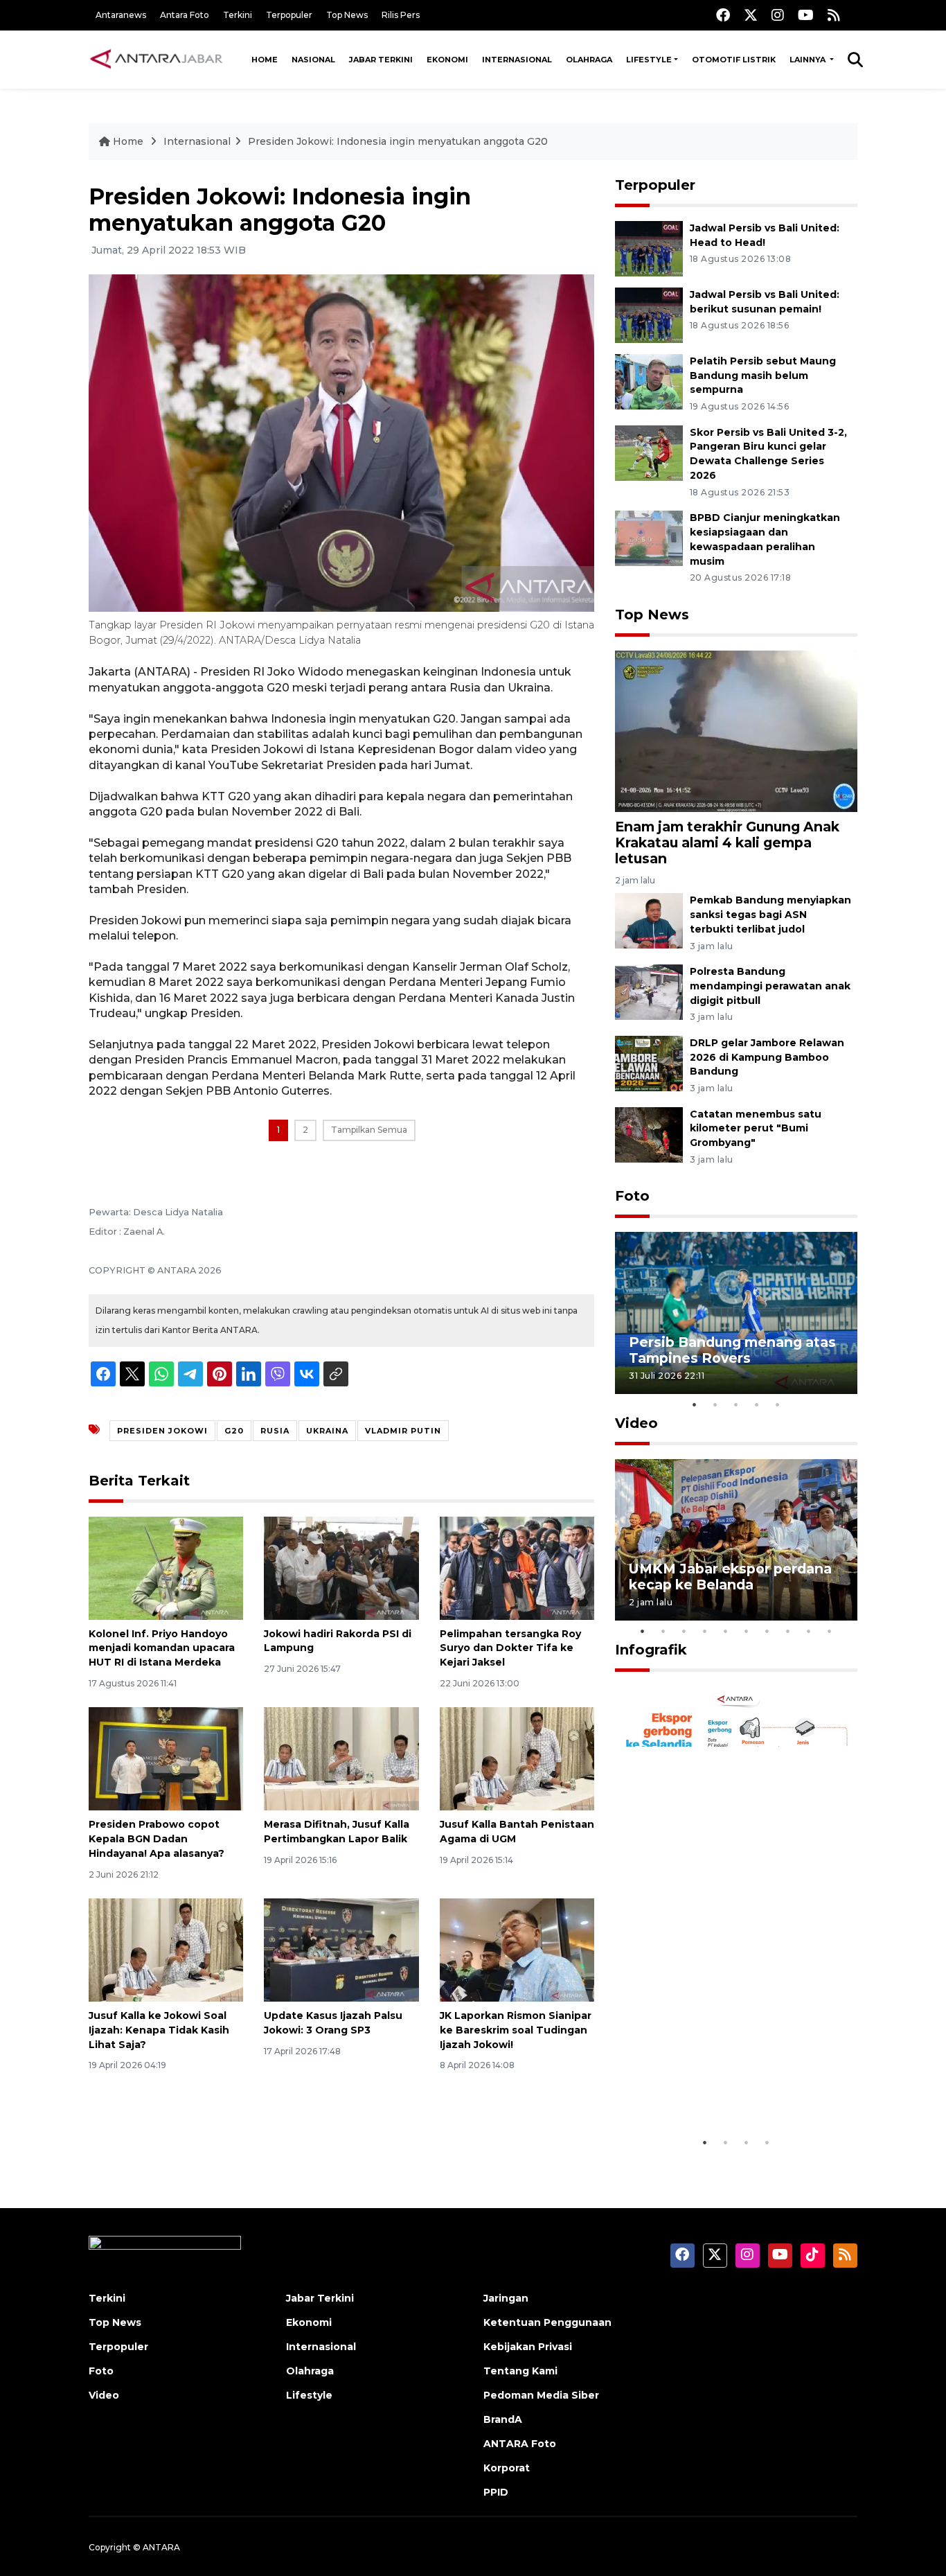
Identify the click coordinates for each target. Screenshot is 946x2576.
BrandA (503, 2419)
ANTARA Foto (520, 2444)
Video (636, 1423)
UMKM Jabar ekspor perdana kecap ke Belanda (730, 1577)
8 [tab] (788, 1631)
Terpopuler (289, 15)
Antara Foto (185, 15)
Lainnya (809, 60)
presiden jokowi (162, 1431)
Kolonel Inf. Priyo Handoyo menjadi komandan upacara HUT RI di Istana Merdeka (162, 1648)
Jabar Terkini (381, 60)
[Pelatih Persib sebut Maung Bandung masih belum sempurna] (649, 381)
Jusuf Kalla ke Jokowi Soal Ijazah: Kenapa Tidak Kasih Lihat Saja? (159, 2030)
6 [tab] (747, 1631)
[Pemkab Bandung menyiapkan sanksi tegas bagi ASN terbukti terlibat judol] (649, 920)
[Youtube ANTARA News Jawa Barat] (806, 15)
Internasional (517, 60)
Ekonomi (447, 60)
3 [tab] (736, 1404)
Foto (632, 1196)
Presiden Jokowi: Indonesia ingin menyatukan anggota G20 (398, 141)
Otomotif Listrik (734, 60)
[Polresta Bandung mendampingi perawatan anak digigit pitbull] (649, 991)
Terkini (238, 15)
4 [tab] (757, 1404)
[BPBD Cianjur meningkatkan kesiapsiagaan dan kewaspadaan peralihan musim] (649, 537)
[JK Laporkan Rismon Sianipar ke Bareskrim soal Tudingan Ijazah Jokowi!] (517, 1949)
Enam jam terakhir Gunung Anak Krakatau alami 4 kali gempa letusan (727, 843)
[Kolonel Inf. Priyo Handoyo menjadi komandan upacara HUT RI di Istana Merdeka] (166, 1567)
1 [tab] (695, 1404)
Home (265, 60)
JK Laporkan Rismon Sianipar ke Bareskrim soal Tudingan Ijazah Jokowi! (516, 2030)
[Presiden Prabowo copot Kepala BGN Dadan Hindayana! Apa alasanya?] (166, 1758)
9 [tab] (809, 1631)
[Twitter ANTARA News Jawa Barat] (751, 15)
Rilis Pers (401, 15)
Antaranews (121, 15)
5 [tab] (778, 1404)
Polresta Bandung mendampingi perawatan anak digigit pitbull (770, 986)
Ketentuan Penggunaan (547, 2322)
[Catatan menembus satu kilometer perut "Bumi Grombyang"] (649, 1134)
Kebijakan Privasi (528, 2347)
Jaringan (506, 2298)
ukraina (327, 1431)
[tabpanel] (736, 1313)
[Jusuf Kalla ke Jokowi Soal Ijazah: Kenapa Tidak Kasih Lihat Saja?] (166, 1949)
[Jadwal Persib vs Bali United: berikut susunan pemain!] (649, 314)
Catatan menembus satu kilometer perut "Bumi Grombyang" (756, 1129)
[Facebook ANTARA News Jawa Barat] (723, 15)
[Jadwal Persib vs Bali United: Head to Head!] (649, 248)
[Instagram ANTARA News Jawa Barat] (778, 15)
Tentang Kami (520, 2371)
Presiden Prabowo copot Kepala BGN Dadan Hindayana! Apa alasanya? (157, 1839)
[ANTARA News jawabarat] (158, 60)
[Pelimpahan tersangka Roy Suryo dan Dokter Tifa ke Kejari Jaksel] (517, 1567)
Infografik (651, 1650)
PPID (496, 2492)
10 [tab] (830, 1631)
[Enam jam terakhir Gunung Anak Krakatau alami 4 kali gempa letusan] (736, 730)
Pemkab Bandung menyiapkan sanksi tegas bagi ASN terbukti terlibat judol (770, 915)
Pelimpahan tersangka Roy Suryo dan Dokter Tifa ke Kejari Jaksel (510, 1648)
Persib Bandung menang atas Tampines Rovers (732, 1350)
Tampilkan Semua (369, 1130)
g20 (234, 1431)
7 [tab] (767, 1631)
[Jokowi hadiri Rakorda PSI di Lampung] (341, 1567)
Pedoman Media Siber (541, 2395)
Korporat (507, 2468)
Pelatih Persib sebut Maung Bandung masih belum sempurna (763, 376)
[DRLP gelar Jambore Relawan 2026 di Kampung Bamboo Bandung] (649, 1062)
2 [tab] (715, 1404)
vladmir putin (403, 1431)
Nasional (313, 60)
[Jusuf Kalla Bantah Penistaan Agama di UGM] (517, 1758)
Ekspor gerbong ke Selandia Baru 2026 (727, 2087)
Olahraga (589, 60)
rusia (275, 1431)
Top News (347, 15)
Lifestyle (649, 60)
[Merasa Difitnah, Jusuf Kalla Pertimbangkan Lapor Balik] (341, 1758)
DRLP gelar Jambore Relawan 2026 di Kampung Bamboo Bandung (767, 1057)
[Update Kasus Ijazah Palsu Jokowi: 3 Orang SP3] (341, 1949)
